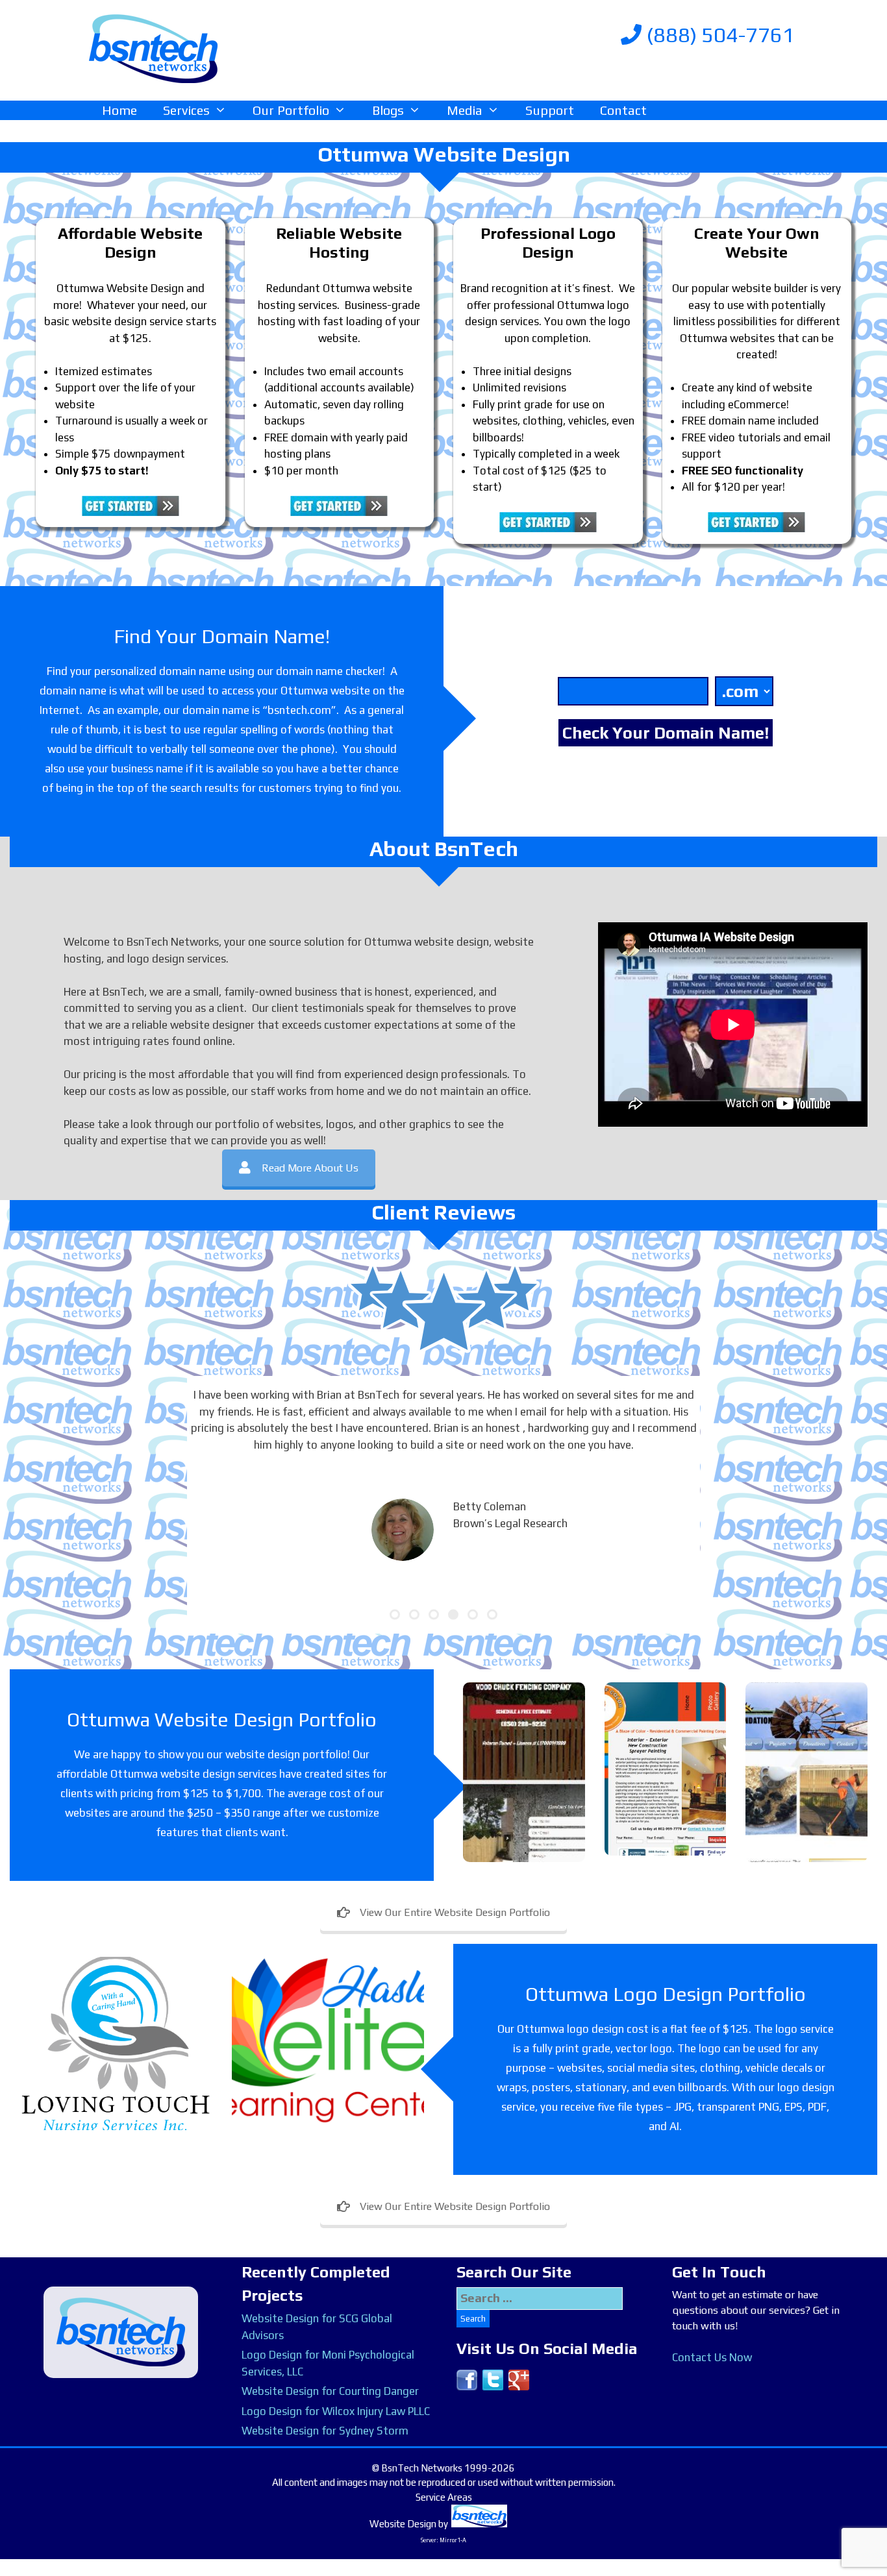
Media (465, 110)
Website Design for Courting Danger (330, 2391)
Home (119, 110)
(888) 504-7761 (718, 35)
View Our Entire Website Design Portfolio (455, 1912)
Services (186, 110)
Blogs (388, 110)
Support (550, 110)
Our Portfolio (291, 110)
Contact (623, 110)
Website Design (403, 2524)
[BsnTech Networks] (153, 48)
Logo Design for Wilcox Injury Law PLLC (336, 2411)
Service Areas (444, 2497)
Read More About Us (310, 1168)
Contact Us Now (712, 2357)
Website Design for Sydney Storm (325, 2431)
